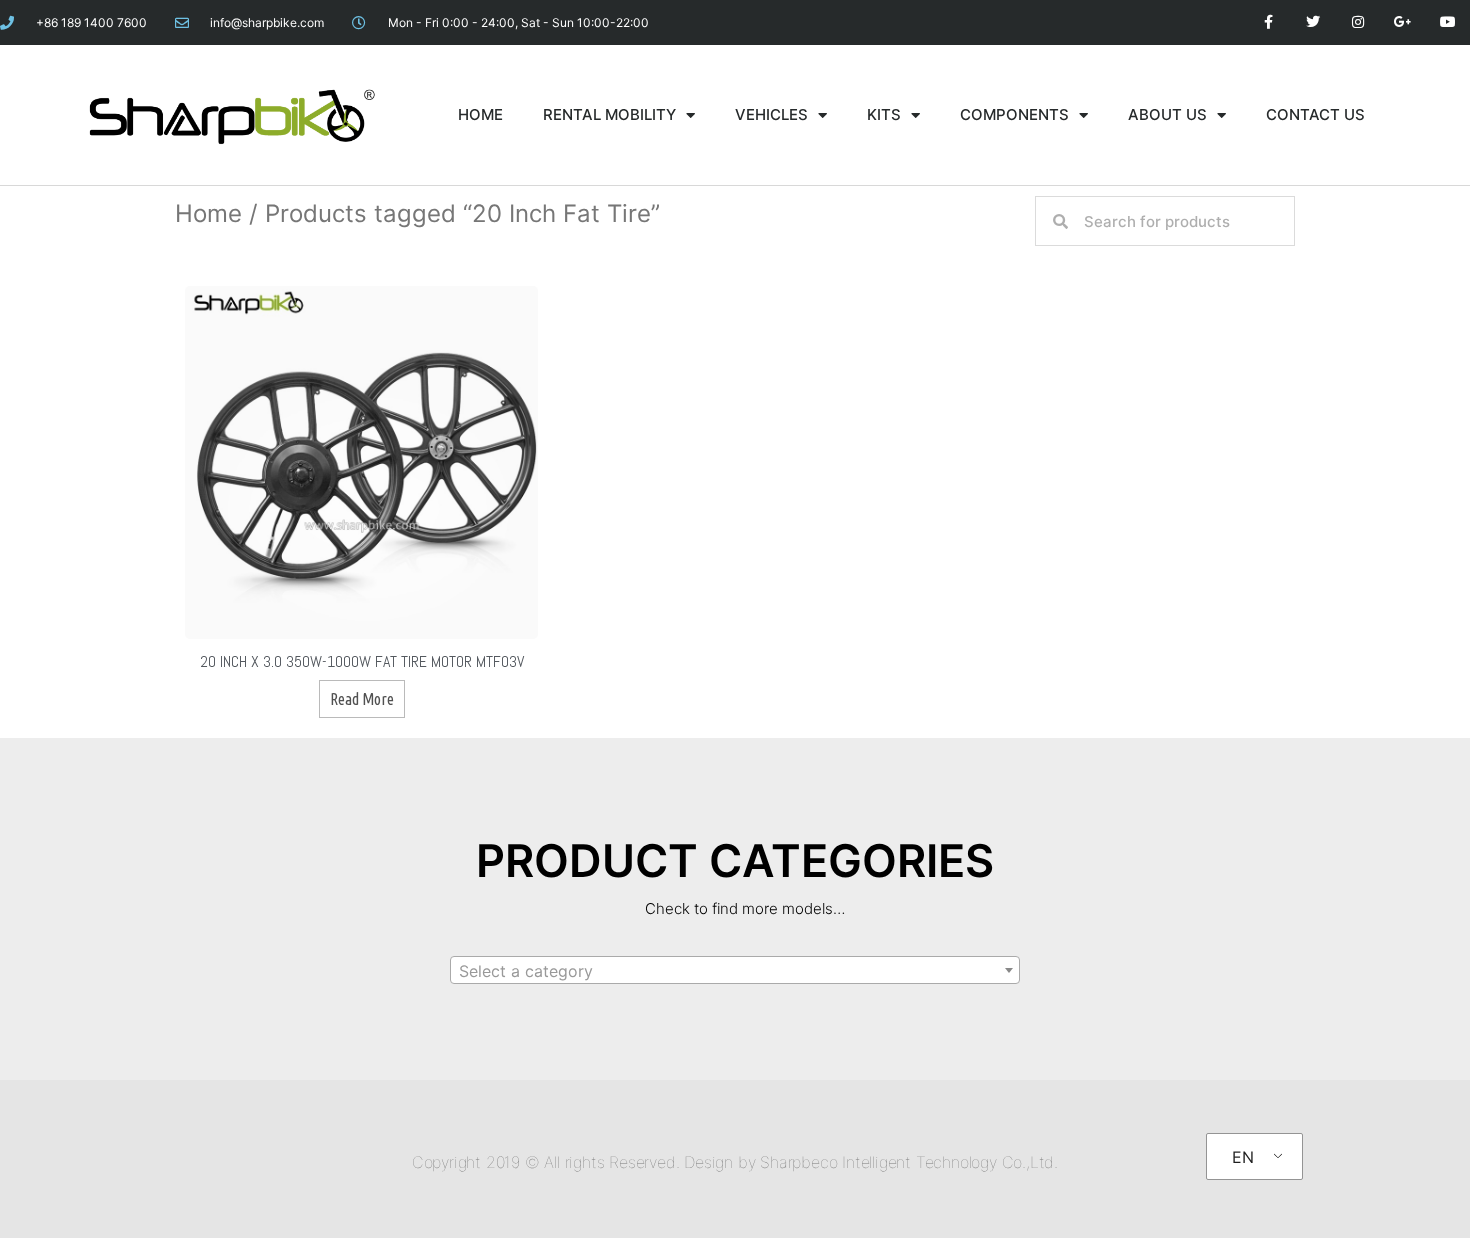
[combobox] (735, 970)
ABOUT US (1167, 114)
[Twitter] (1313, 22)
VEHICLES (771, 114)
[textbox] (735, 971)
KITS (884, 114)
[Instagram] (1358, 22)
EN (1243, 1157)
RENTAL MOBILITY (609, 114)
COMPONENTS (1014, 114)
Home (208, 213)
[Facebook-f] (1268, 22)
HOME (480, 114)
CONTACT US (1315, 114)
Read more (362, 699)
